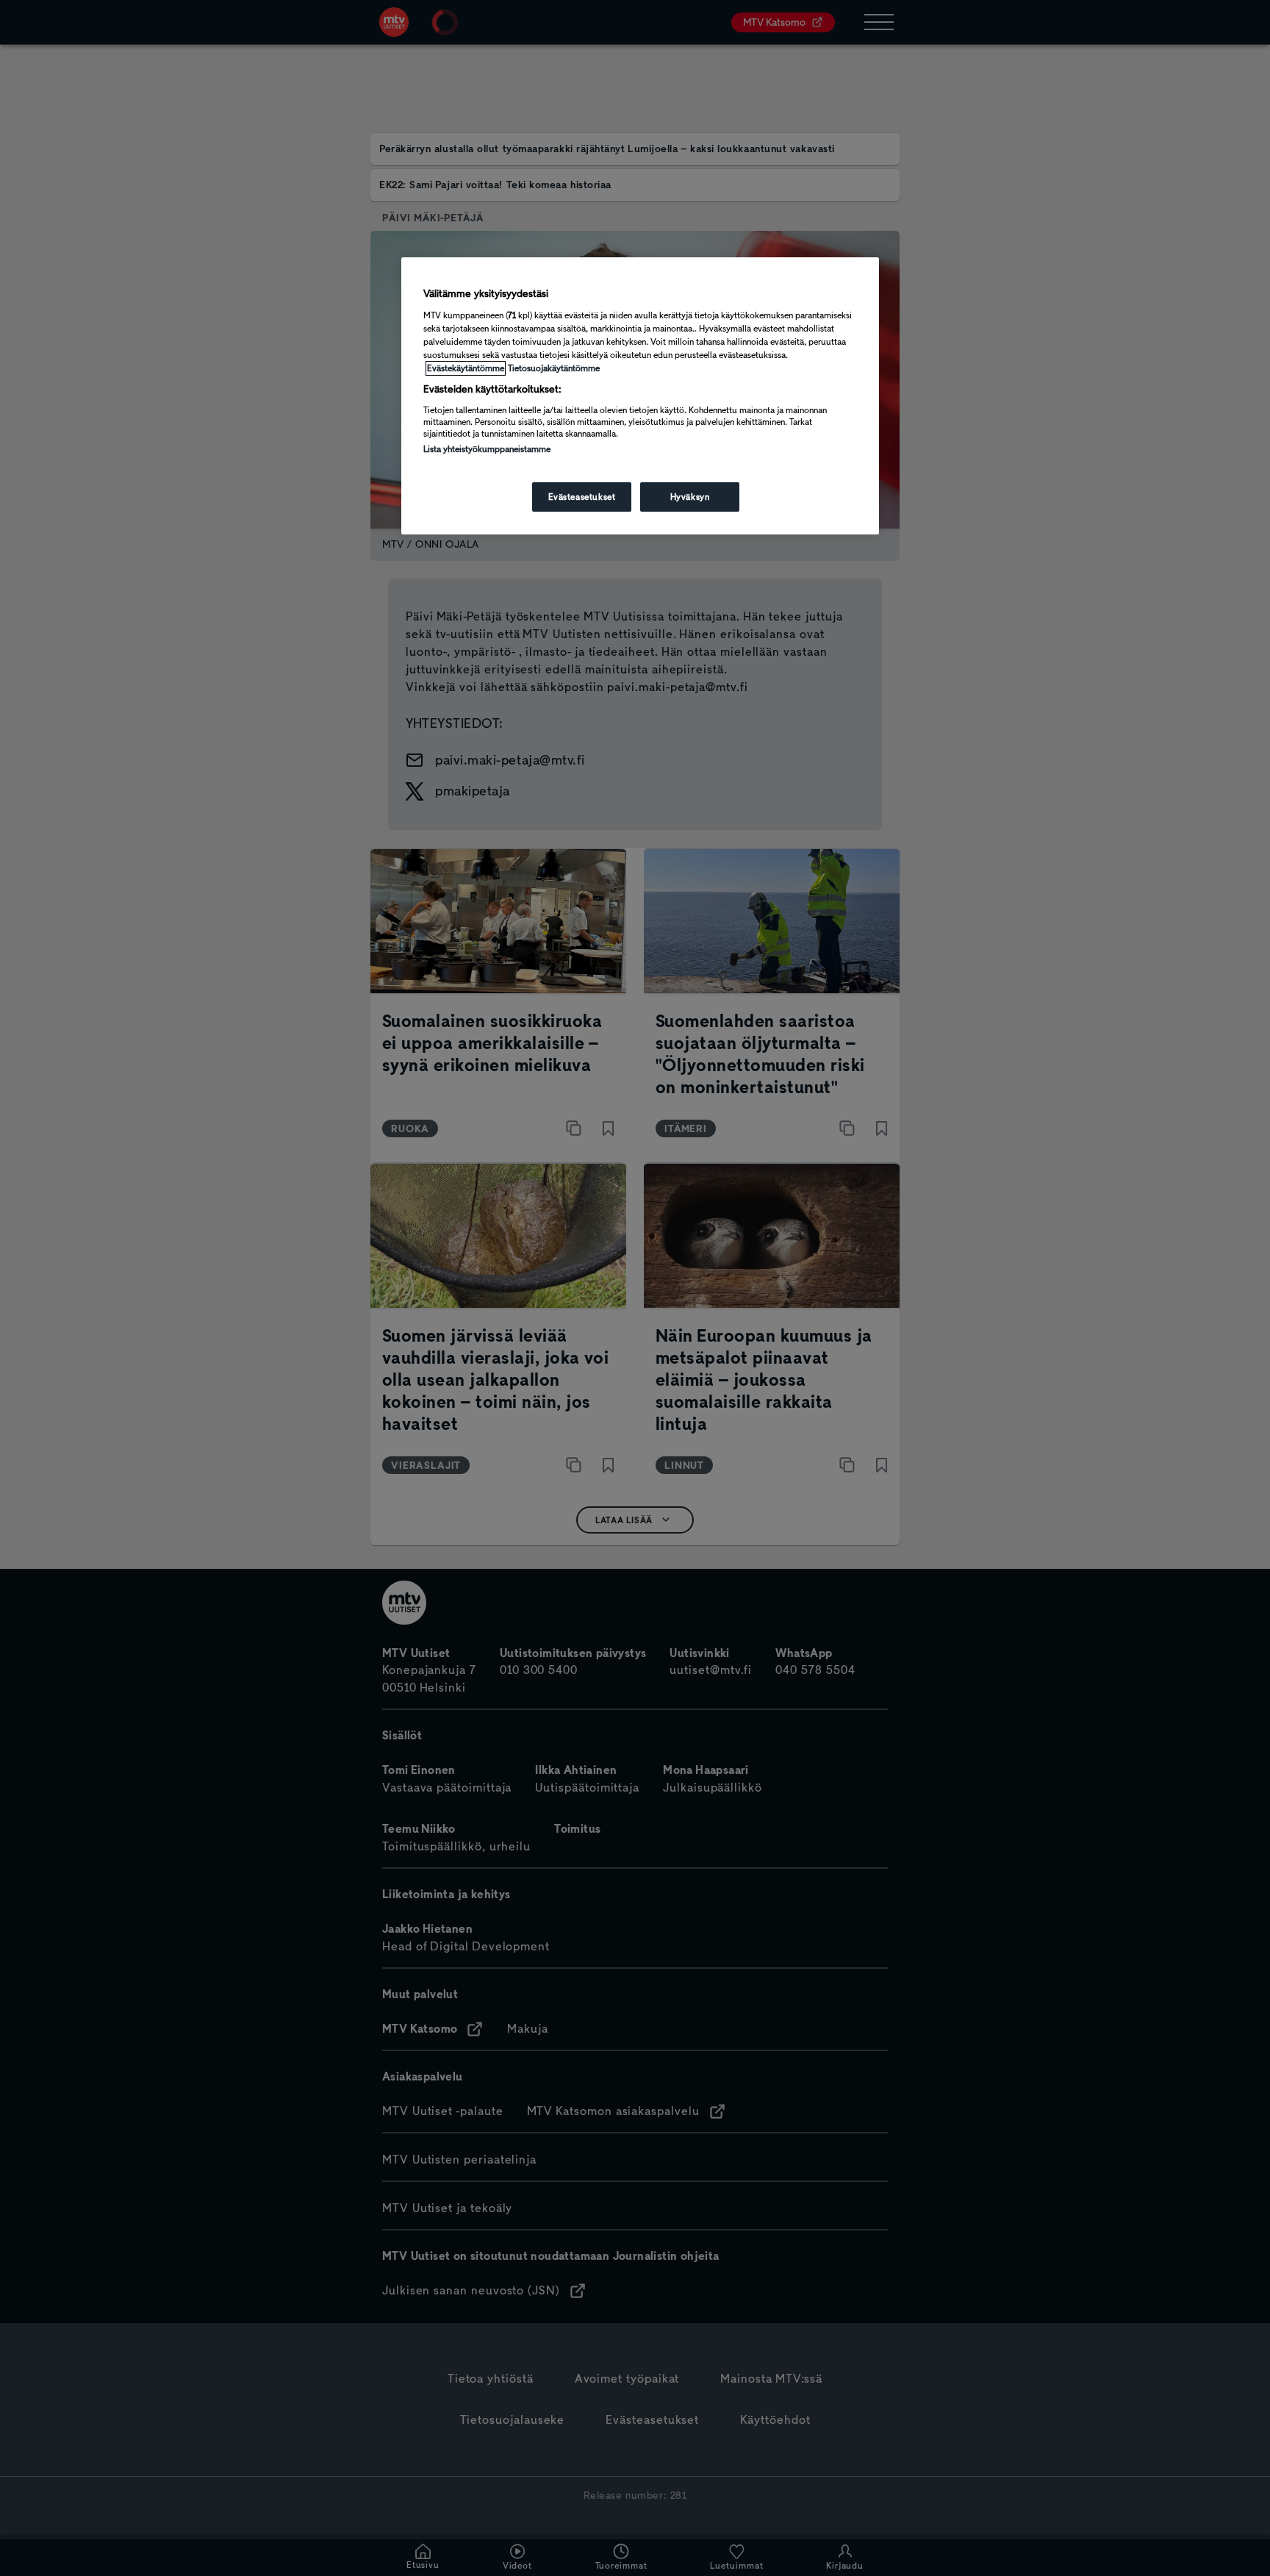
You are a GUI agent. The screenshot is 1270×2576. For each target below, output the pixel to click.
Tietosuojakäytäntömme (554, 368)
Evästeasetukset (582, 497)
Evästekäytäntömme (466, 368)
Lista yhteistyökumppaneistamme (487, 449)
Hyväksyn (690, 497)
